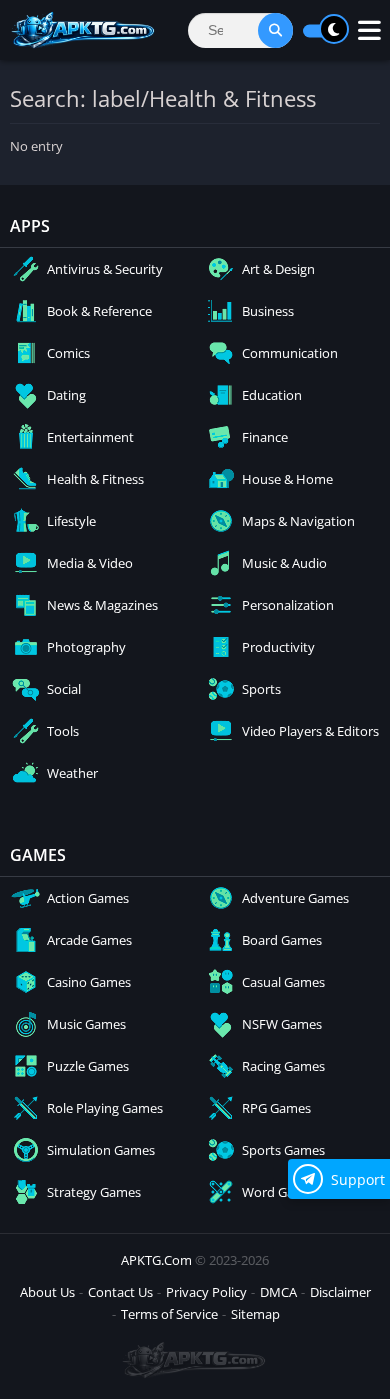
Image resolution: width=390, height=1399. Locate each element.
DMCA (278, 1292)
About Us (47, 1292)
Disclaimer (340, 1292)
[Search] (275, 30)
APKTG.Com (156, 1260)
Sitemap (255, 1314)
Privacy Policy (206, 1292)
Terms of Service (169, 1314)
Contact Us (120, 1292)
